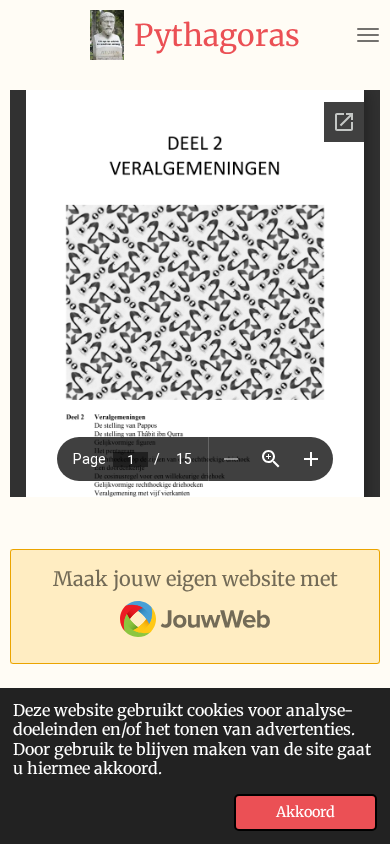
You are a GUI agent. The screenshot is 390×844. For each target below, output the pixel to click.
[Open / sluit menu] (368, 35)
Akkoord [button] (305, 812)
